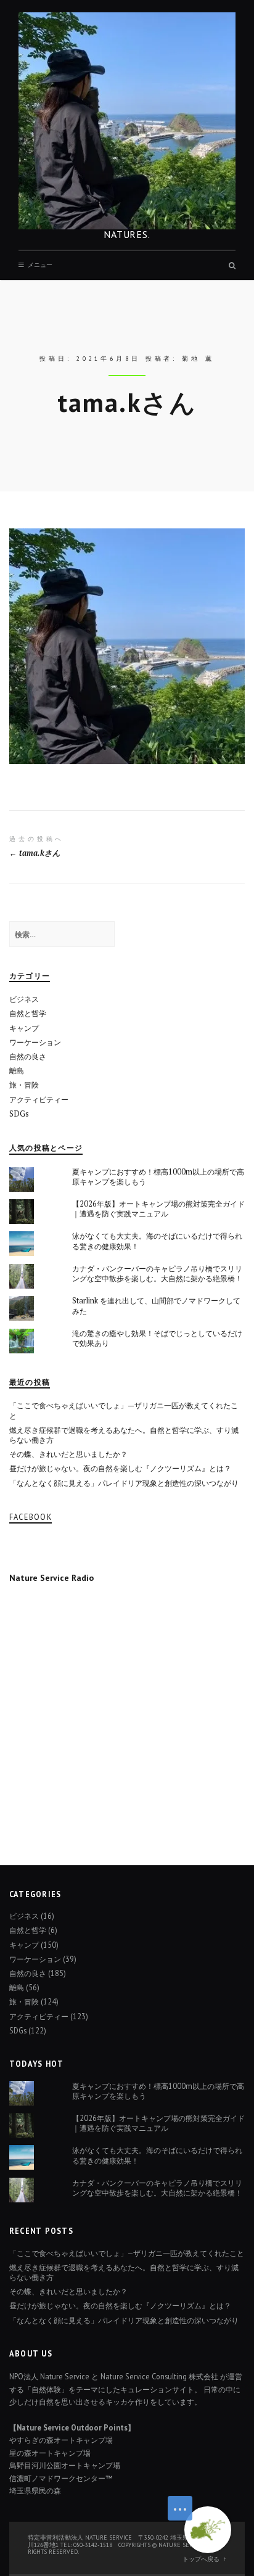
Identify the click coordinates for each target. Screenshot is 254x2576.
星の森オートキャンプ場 (50, 2453)
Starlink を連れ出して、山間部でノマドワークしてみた (156, 1306)
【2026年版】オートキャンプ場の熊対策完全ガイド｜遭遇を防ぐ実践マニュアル (158, 1209)
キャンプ (24, 1028)
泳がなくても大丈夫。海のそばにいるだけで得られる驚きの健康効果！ (157, 1241)
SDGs (19, 1114)
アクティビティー (39, 1100)
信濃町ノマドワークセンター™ (61, 2478)
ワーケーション (35, 1042)
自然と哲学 (28, 1013)
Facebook (31, 1517)
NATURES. (127, 234)
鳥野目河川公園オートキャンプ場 (65, 2465)
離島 (17, 1071)
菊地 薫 (198, 359)
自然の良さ (28, 1056)
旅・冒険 (24, 1085)
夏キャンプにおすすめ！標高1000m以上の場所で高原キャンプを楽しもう (158, 1177)
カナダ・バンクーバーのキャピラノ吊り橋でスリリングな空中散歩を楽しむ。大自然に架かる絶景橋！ (157, 1274)
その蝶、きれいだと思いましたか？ (68, 1454)
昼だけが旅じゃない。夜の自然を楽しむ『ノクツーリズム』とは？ (120, 1468)
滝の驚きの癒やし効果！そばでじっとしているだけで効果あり (157, 1338)
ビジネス (24, 999)
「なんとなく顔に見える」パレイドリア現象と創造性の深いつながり (124, 1483)
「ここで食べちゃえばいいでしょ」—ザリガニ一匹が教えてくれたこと (124, 1410)
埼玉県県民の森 (35, 2490)
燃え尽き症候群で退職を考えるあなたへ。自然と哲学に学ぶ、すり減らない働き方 (124, 1435)
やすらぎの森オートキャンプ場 (61, 2440)
